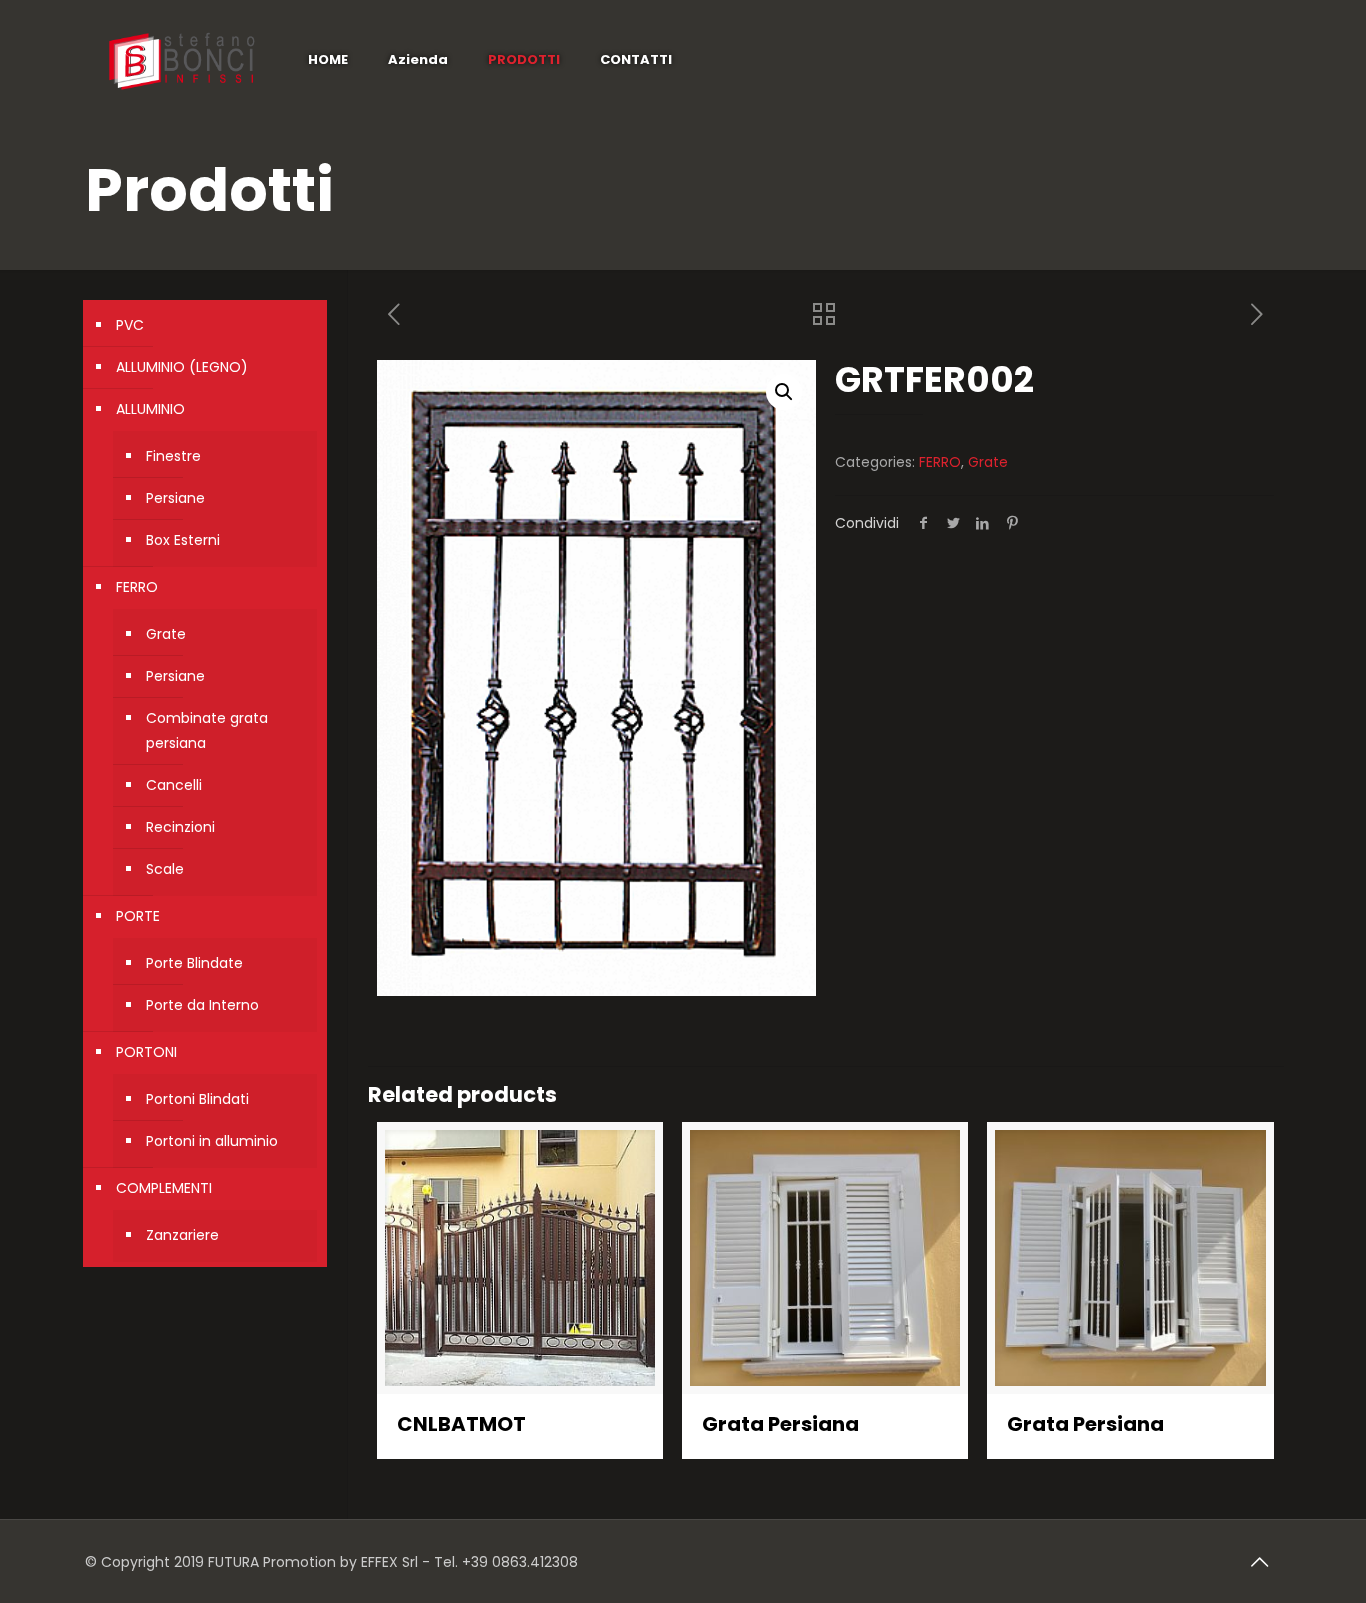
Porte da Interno (202, 1005)
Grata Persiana (780, 1424)
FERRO (940, 462)
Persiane (175, 498)
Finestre (173, 456)
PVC (130, 325)
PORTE (138, 916)
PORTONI (146, 1052)
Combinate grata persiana (207, 730)
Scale (165, 869)
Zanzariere (182, 1235)
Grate (988, 462)
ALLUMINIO (150, 409)
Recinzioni (180, 827)
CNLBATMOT (461, 1424)
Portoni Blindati (197, 1099)
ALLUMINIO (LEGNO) (182, 367)
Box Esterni (183, 540)
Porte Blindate (194, 963)
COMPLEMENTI (164, 1188)
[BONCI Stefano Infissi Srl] (181, 60)
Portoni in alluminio (212, 1141)
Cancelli (174, 785)
